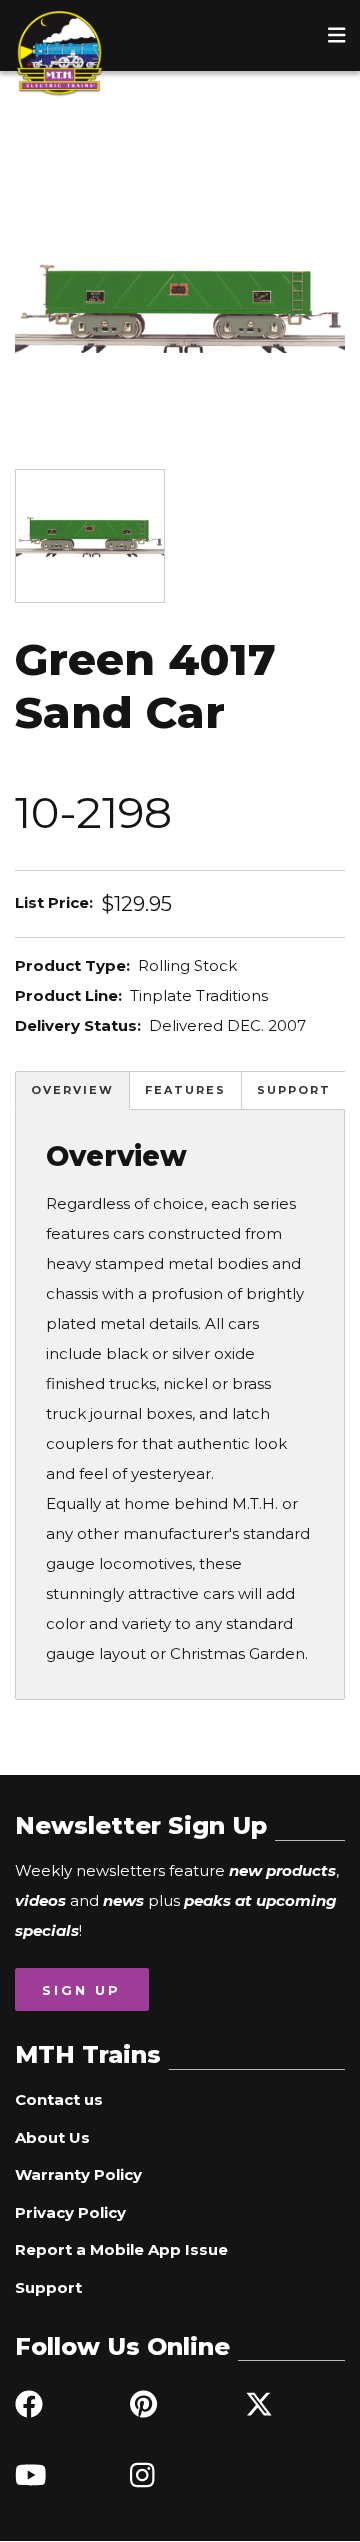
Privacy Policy (70, 2212)
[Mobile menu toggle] (337, 35)
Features (185, 1090)
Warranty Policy (78, 2174)
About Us (52, 2137)
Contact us (59, 2099)
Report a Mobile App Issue (121, 2249)
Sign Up (81, 1990)
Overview (72, 1090)
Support (294, 1090)
